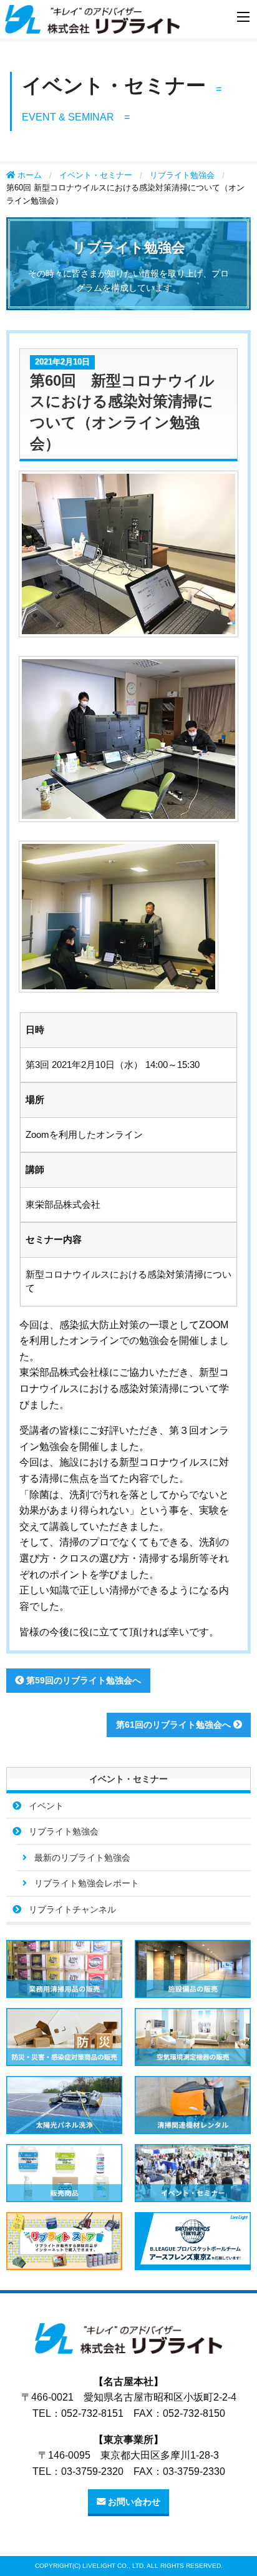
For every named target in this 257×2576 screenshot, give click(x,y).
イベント (46, 1806)
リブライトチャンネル (72, 1909)
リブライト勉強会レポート (87, 1883)
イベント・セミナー (96, 175)
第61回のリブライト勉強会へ (175, 1725)
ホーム (28, 175)
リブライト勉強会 (182, 175)
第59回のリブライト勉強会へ (82, 1680)
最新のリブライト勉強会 (82, 1858)
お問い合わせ (133, 2502)
